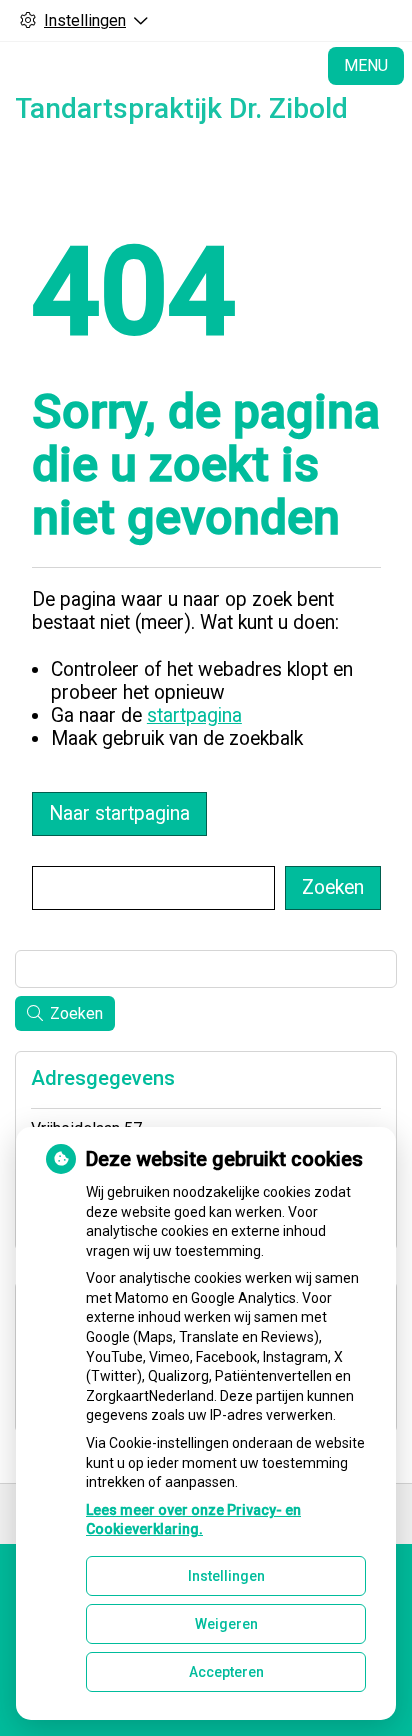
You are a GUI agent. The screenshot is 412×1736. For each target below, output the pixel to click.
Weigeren (226, 1624)
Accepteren (226, 1672)
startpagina (194, 715)
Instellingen (226, 1576)
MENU (366, 65)
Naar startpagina (119, 813)
